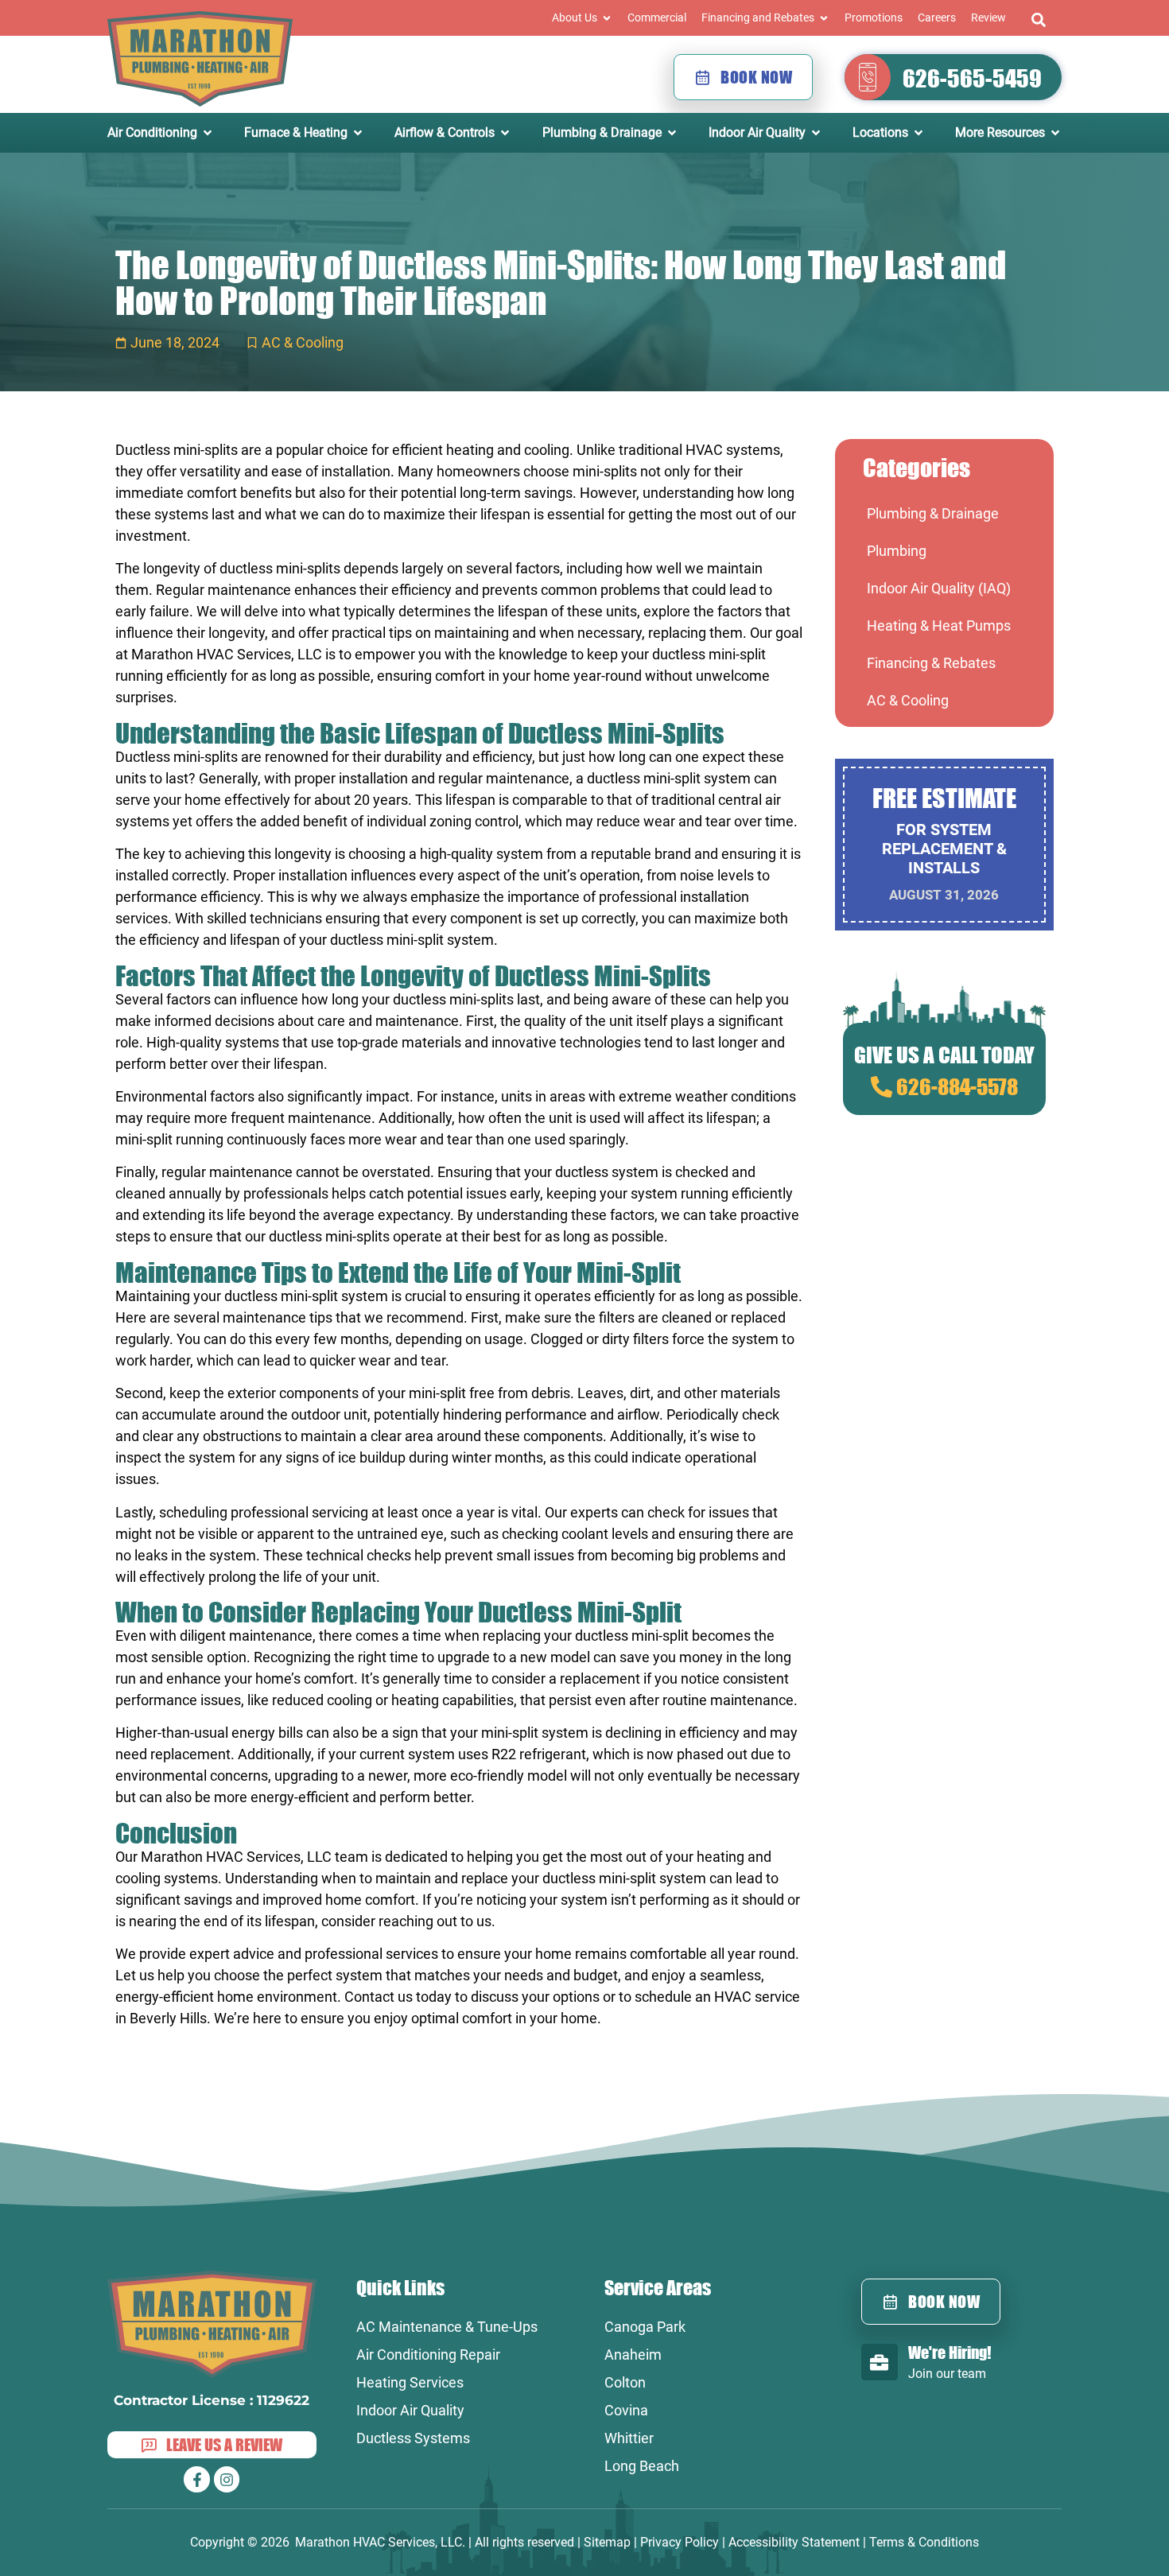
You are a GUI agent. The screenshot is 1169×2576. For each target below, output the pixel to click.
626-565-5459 (972, 78)
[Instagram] (227, 2479)
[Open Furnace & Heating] (358, 133)
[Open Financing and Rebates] (824, 18)
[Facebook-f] (196, 2479)
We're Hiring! (950, 2352)
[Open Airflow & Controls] (505, 133)
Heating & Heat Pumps (939, 626)
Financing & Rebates (931, 663)
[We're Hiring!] (880, 2362)
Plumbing (897, 551)
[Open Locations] (918, 133)
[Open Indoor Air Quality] (816, 133)
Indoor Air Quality (410, 2410)
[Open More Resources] (1055, 133)
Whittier (629, 2438)
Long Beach (642, 2466)
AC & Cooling (303, 342)
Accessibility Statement (794, 2542)
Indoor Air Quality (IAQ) (939, 588)
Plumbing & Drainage (933, 513)
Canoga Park (645, 2327)
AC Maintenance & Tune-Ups (447, 2327)
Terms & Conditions (924, 2542)
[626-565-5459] (868, 77)
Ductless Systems (413, 2438)
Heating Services (410, 2382)
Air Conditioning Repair (428, 2355)
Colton (625, 2382)
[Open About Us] (607, 18)
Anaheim (633, 2355)
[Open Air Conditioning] (208, 133)
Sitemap (607, 2542)
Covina (626, 2410)
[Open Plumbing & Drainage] (672, 133)
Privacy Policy (680, 2542)
